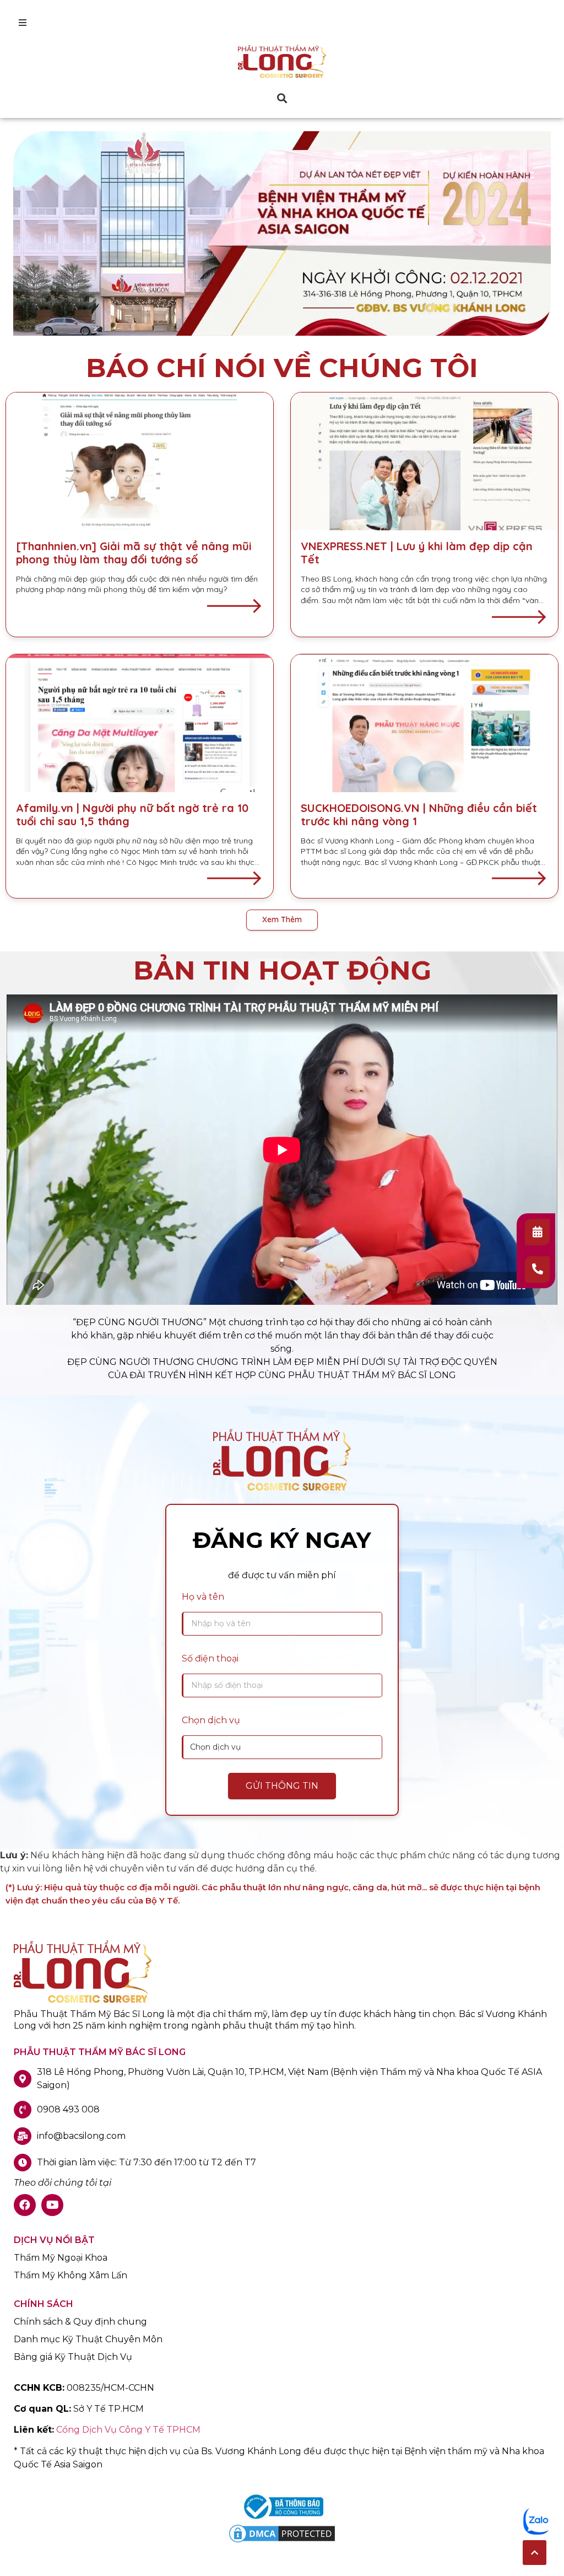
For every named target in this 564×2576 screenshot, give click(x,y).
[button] (282, 98)
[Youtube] (52, 2205)
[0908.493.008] (537, 1270)
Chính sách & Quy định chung (80, 2322)
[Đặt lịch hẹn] (537, 1232)
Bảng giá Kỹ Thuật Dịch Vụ (73, 2357)
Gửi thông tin (282, 1786)
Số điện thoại (210, 1658)
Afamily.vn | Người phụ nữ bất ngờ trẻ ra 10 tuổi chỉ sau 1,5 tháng (132, 814)
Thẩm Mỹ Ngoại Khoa (61, 2258)
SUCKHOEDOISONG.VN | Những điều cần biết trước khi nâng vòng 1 (419, 814)
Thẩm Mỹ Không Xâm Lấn (70, 2276)
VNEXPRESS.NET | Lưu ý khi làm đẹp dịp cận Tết (417, 553)
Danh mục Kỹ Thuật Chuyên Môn (88, 2340)
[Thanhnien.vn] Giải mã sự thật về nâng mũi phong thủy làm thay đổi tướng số (134, 553)
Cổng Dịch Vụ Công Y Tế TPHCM (128, 2430)
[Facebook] (25, 2205)
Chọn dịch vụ (211, 1720)
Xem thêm (282, 919)
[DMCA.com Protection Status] (282, 2542)
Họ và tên (203, 1597)
